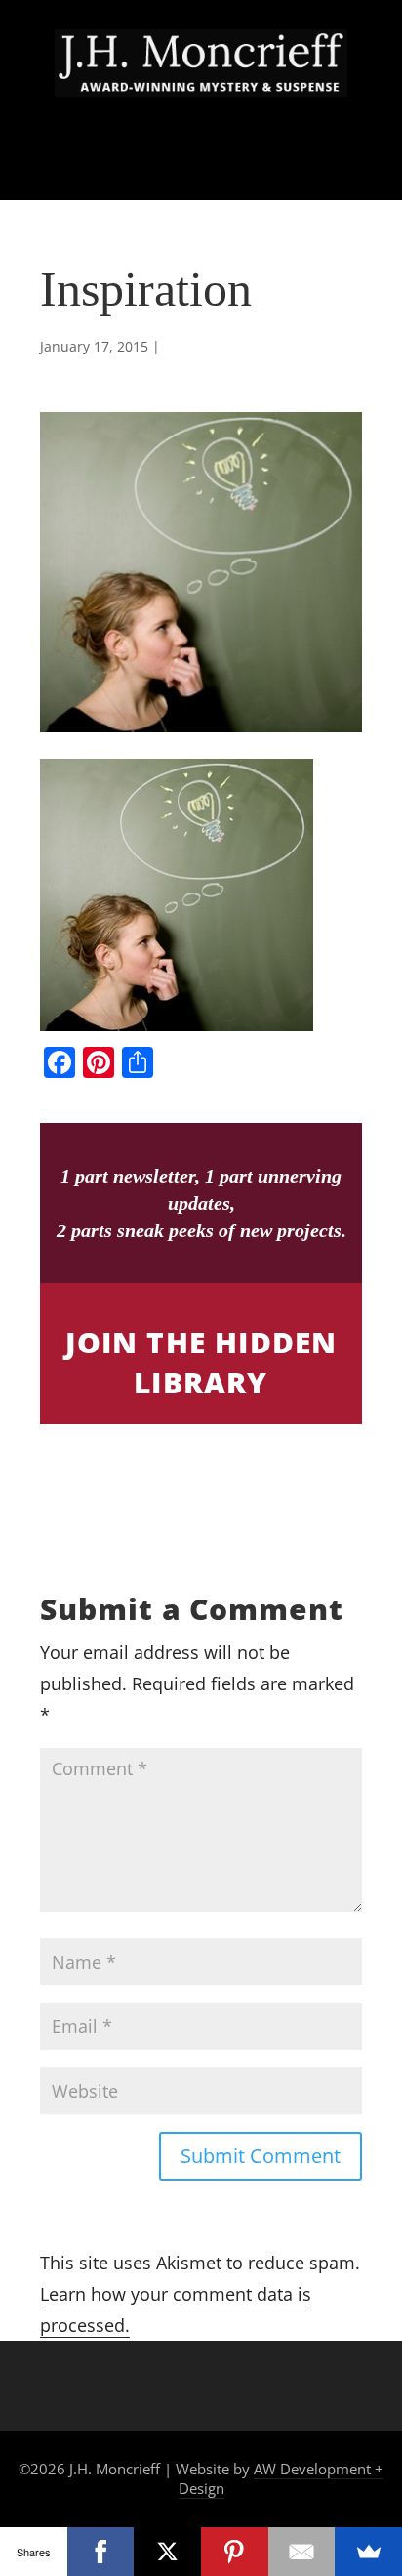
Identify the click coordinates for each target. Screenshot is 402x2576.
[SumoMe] (368, 2552)
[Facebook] (101, 2552)
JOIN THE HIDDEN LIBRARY (201, 1362)
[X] (167, 2552)
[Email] (302, 2552)
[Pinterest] (235, 2552)
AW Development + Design (281, 2478)
